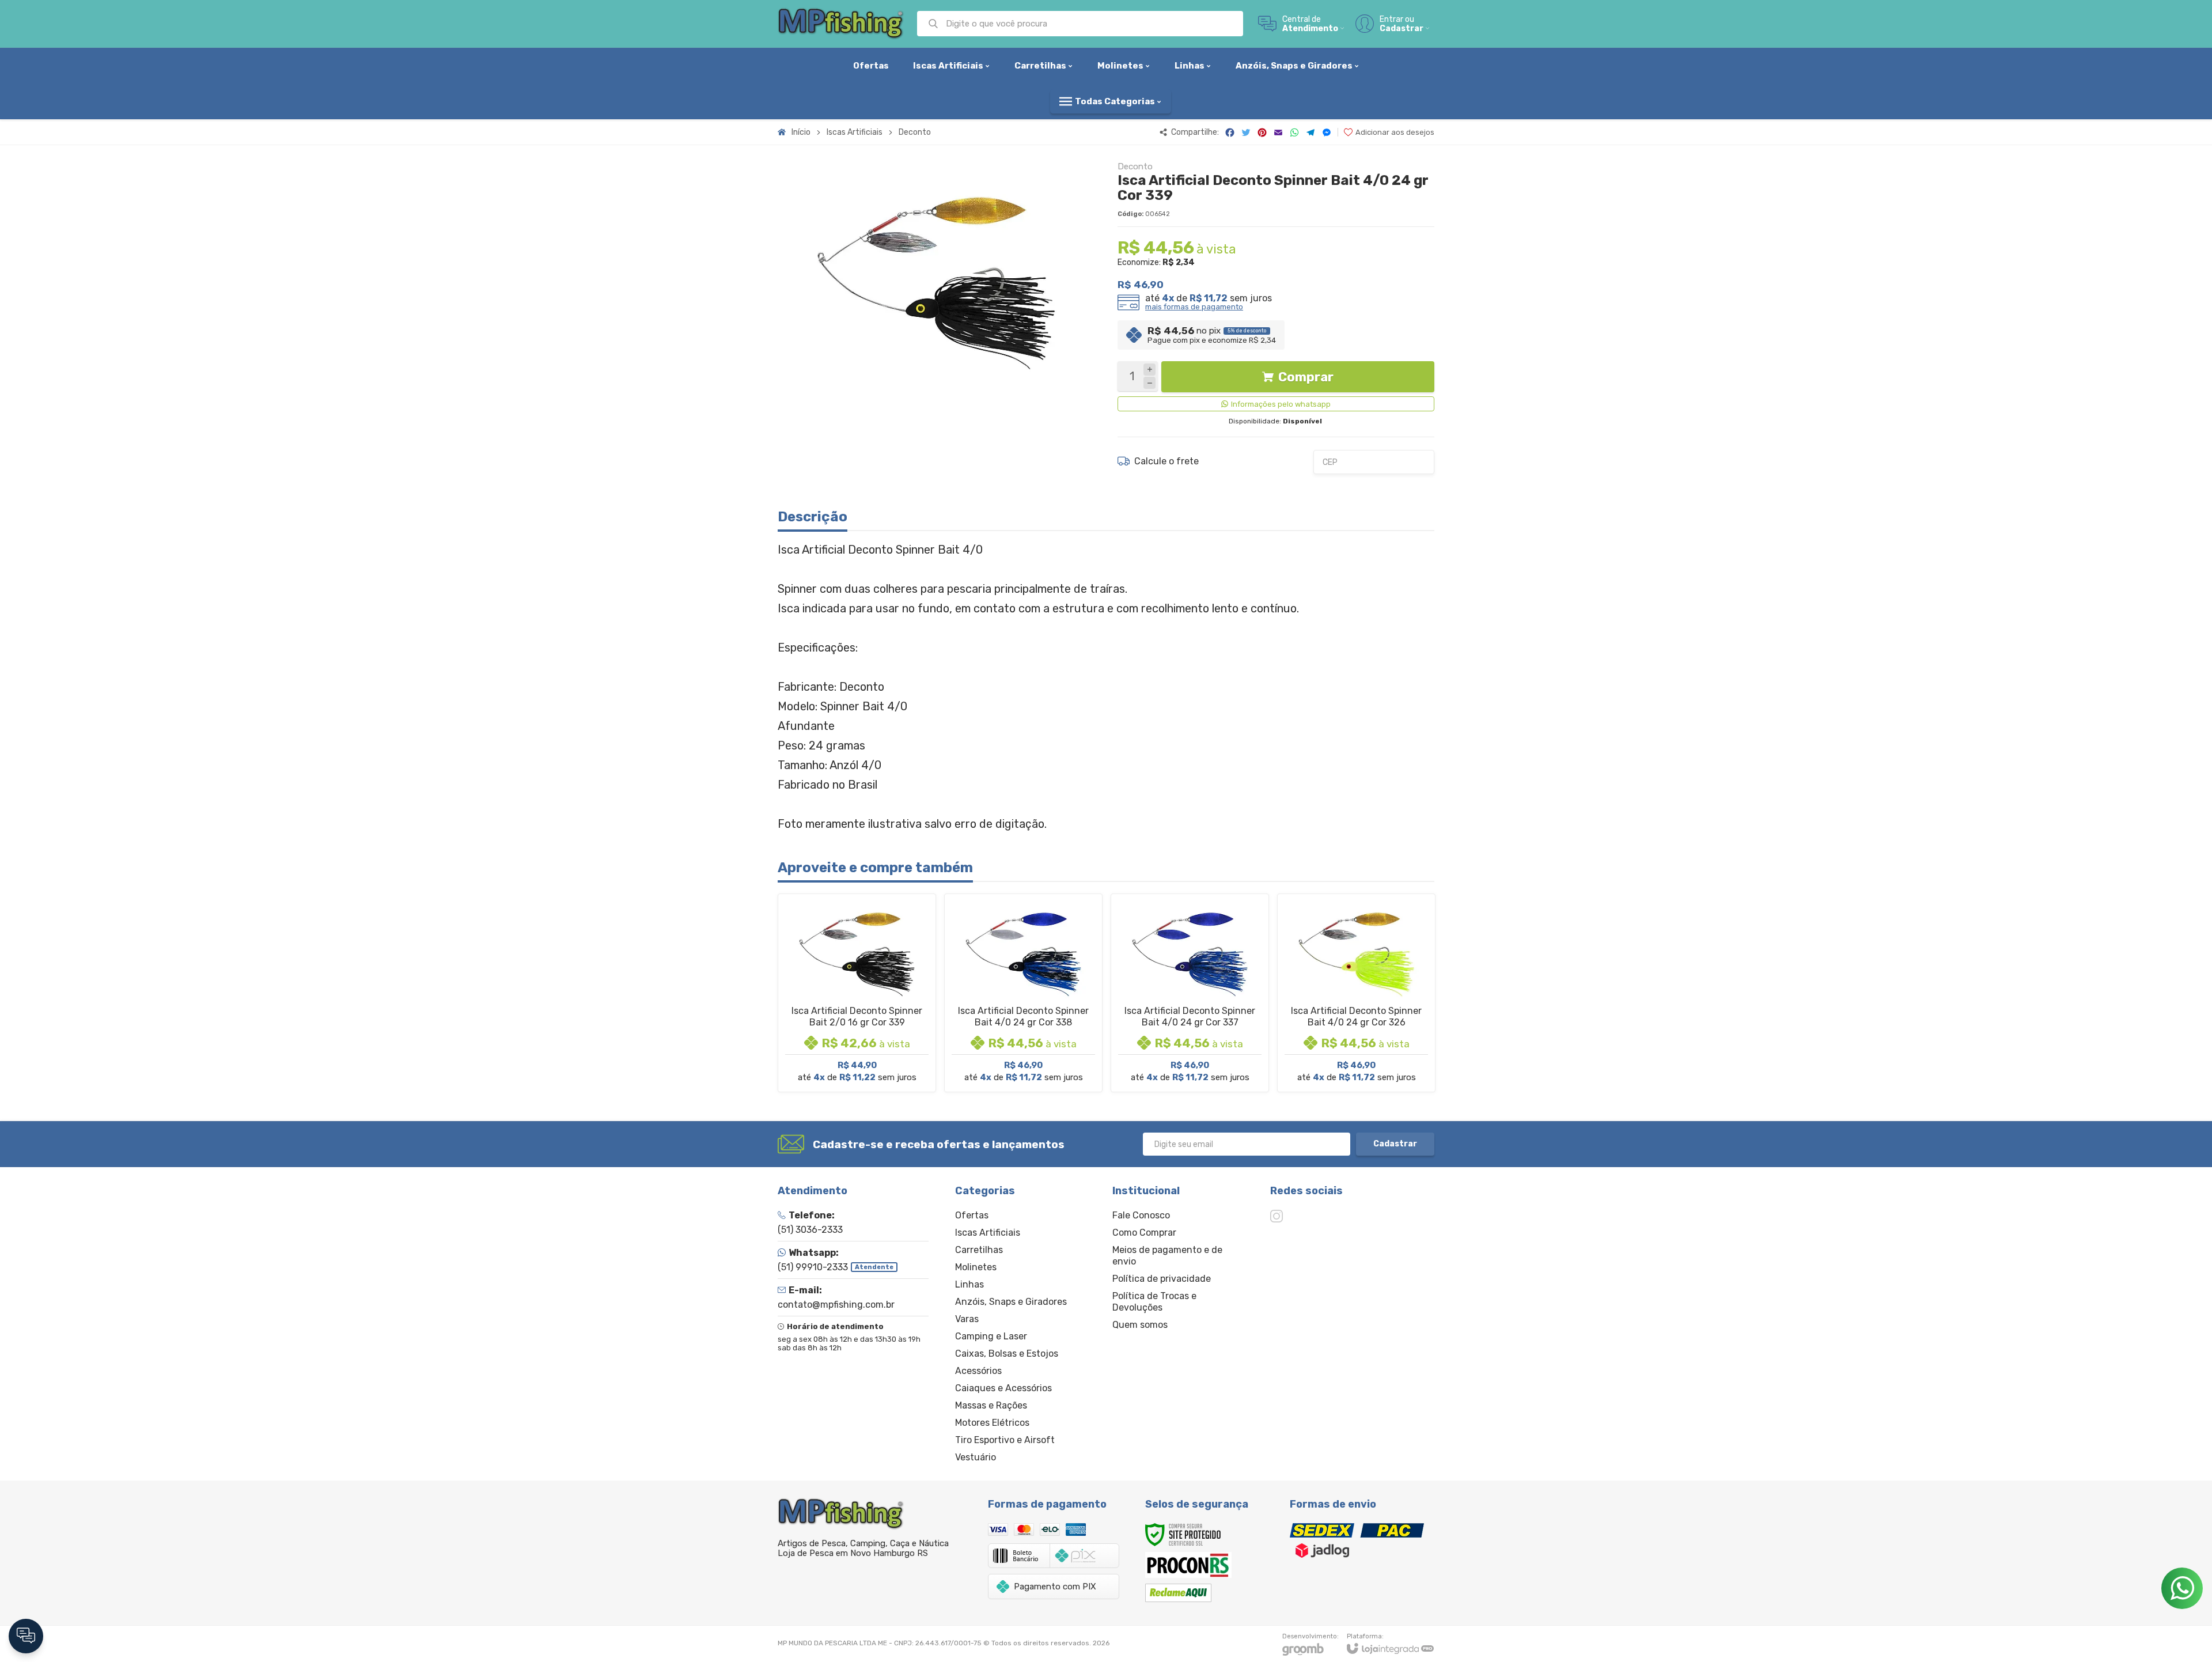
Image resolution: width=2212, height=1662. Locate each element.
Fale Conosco (1141, 1215)
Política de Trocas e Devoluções (1154, 1302)
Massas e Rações (991, 1405)
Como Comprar (1144, 1233)
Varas (967, 1319)
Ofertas (972, 1215)
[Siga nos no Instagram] (1277, 1216)
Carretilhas (979, 1250)
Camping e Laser (991, 1336)
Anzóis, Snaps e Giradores (1011, 1302)
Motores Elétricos (992, 1423)
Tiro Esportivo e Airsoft (1005, 1440)
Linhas (969, 1284)
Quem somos (1140, 1325)
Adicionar (877, 1014)
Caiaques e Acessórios (1003, 1388)
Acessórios (978, 1371)
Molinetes (976, 1267)
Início (801, 132)
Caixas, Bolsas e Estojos (1007, 1354)
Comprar (1306, 377)
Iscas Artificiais (855, 132)
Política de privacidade (1162, 1279)
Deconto (915, 132)
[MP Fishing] (841, 24)
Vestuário (976, 1457)
